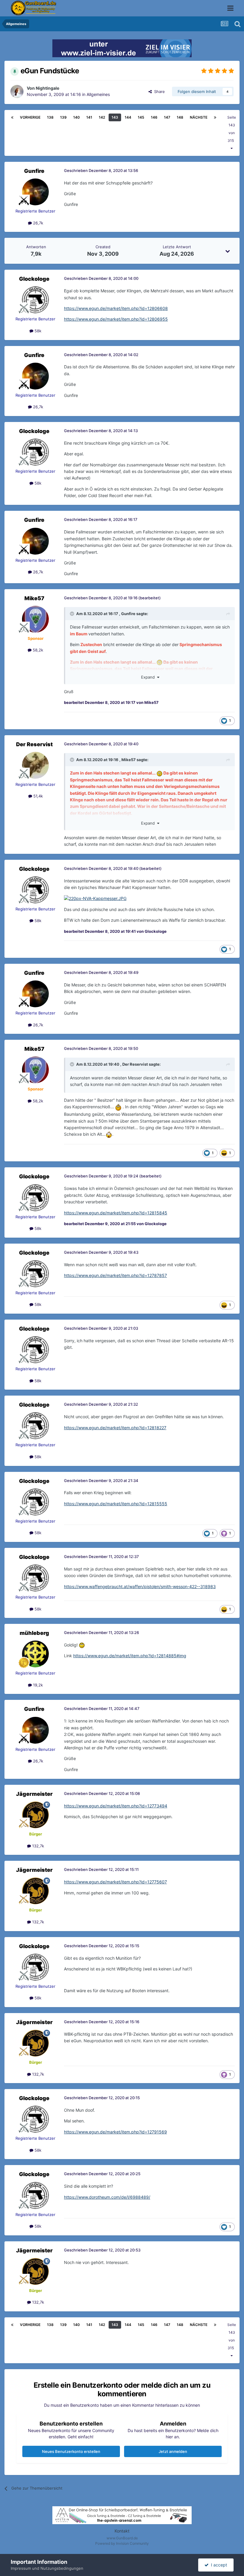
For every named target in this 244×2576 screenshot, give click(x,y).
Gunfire (34, 171)
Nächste (199, 117)
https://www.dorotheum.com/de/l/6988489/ (107, 2197)
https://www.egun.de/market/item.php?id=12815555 (116, 1504)
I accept (218, 2565)
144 (128, 117)
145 (141, 117)
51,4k (37, 796)
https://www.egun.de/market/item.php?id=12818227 (115, 1428)
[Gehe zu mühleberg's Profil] (35, 1654)
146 (154, 117)
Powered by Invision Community (122, 2543)
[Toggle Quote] (73, 614)
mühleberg (34, 1633)
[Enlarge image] (95, 898)
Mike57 (34, 598)
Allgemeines (98, 94)
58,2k (37, 650)
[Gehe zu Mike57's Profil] (35, 619)
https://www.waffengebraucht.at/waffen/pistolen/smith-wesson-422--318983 (140, 1586)
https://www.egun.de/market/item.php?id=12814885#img (130, 1656)
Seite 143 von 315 (232, 129)
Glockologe (34, 279)
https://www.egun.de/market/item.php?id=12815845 (116, 1213)
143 (115, 117)
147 (167, 117)
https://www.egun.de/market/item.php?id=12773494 (116, 1806)
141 (89, 117)
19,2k (37, 1685)
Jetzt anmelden (173, 2451)
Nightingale (47, 88)
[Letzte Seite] (215, 117)
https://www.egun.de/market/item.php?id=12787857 (115, 1275)
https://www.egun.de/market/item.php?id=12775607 (115, 1882)
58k (37, 331)
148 (180, 117)
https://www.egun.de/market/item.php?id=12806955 (116, 319)
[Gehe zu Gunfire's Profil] (35, 192)
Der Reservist (34, 744)
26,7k (37, 223)
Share (158, 91)
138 (50, 117)
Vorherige (30, 117)
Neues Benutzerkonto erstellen (71, 2451)
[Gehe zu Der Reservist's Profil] (35, 765)
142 (102, 117)
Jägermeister (34, 1794)
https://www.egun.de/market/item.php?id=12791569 (115, 2132)
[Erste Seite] (12, 117)
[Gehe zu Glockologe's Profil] (35, 300)
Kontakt (122, 2531)
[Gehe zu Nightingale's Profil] (17, 91)
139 (63, 117)
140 (76, 117)
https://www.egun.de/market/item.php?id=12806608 (116, 308)
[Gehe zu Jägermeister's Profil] (35, 1815)
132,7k (37, 1846)
